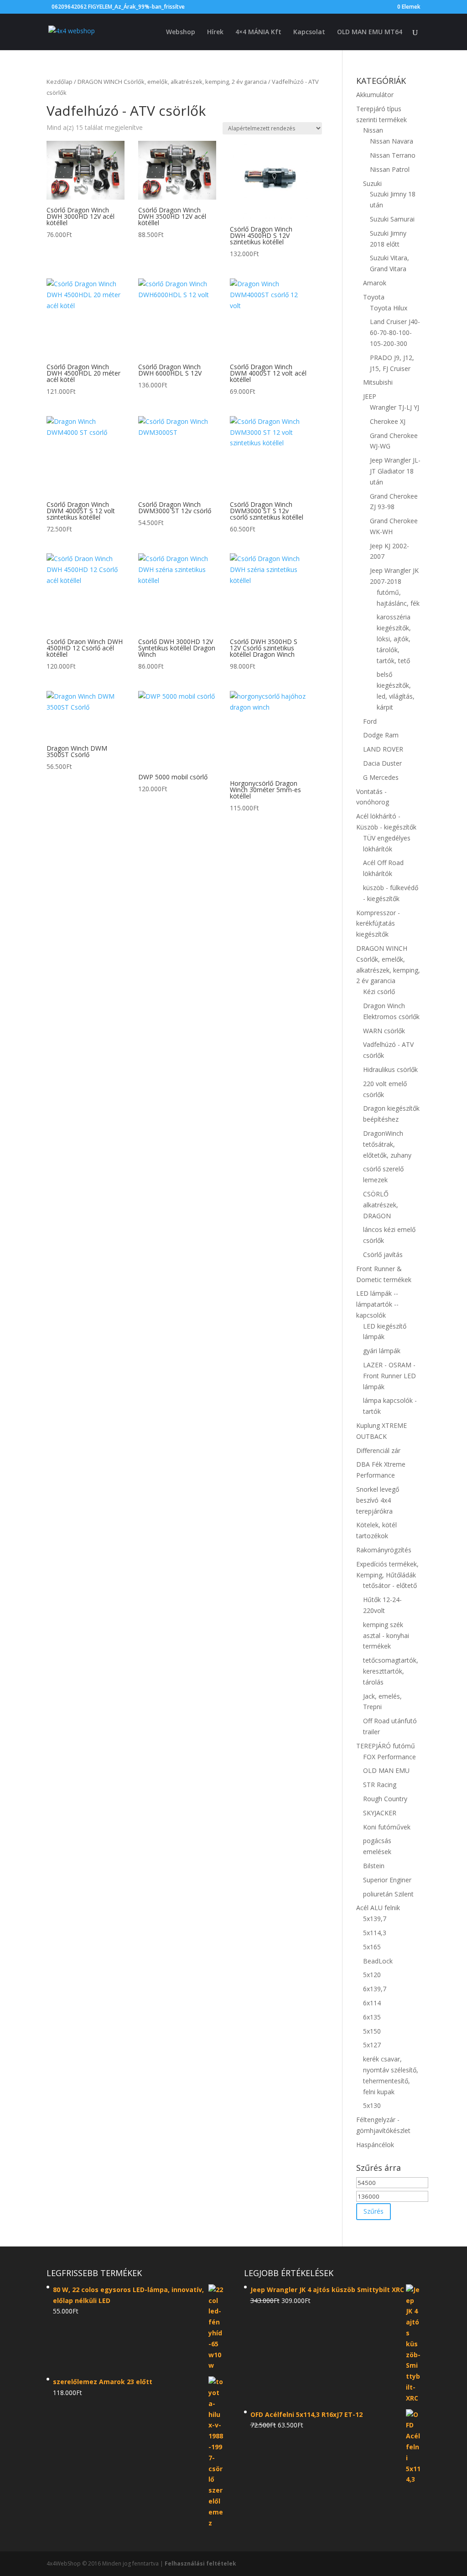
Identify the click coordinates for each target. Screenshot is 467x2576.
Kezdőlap (60, 82)
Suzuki (372, 183)
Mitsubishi (378, 382)
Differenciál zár (378, 1450)
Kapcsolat (309, 32)
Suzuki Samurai (392, 219)
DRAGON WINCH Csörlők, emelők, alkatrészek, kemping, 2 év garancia (172, 82)
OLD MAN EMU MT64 (370, 32)
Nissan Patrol (390, 169)
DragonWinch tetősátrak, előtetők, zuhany (387, 1144)
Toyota (374, 297)
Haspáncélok (375, 2145)
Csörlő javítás (383, 1255)
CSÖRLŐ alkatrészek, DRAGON (381, 1205)
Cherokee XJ (388, 421)
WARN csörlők (384, 1031)
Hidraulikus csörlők (390, 1069)
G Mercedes (381, 777)
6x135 (372, 2017)
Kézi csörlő (379, 992)
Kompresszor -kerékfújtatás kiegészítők (378, 924)
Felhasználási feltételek (200, 2563)
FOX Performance (389, 1757)
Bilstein (374, 1866)
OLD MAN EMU (386, 1770)
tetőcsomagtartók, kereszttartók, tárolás (391, 1671)
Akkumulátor (375, 95)
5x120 (372, 1975)
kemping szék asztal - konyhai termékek (386, 1636)
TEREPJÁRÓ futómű (386, 1746)
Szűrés (374, 2211)
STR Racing (380, 1785)
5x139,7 (375, 1919)
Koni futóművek (387, 1827)
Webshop (181, 32)
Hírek (215, 32)
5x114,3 (375, 1933)
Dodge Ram (381, 735)
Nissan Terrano (393, 155)
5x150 (372, 2031)
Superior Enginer (387, 1880)
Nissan (373, 130)
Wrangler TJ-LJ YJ (394, 407)
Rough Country (385, 1799)
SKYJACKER (380, 1813)
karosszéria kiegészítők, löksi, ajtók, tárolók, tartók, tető (394, 639)
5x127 (372, 2045)
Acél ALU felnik (378, 1908)
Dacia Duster (382, 763)
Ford (370, 721)
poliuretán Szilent (388, 1894)
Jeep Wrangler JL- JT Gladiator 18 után (395, 471)
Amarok (375, 283)
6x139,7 (375, 1989)
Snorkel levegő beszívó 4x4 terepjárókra (378, 1500)
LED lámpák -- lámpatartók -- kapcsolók (377, 1304)
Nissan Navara (392, 141)
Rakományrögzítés (384, 1550)
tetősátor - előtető (390, 1585)
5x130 (372, 2105)
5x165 (372, 1947)
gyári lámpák (382, 1351)
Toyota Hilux (389, 308)
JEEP (370, 396)
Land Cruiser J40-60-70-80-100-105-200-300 (395, 332)
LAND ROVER (383, 749)
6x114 (372, 2003)
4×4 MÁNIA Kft (258, 32)
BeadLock (378, 1961)
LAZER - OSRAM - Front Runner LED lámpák (389, 1376)
